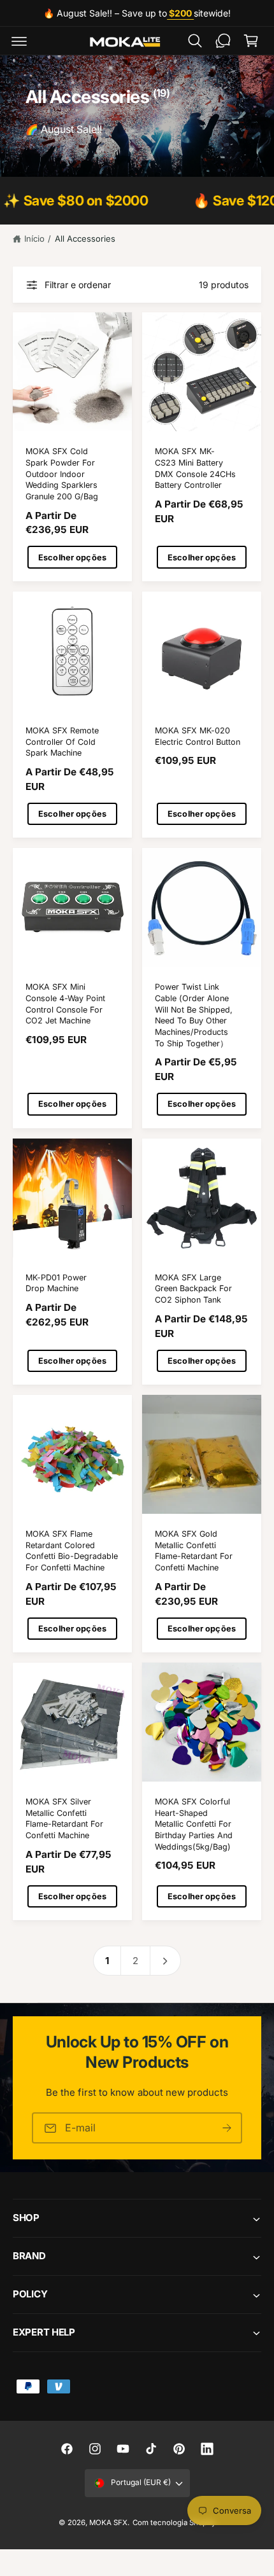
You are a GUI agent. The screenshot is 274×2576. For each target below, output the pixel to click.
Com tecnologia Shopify (174, 2523)
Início (34, 239)
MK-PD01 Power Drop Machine (56, 1283)
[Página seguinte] (166, 1961)
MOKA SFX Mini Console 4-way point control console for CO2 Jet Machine (65, 1004)
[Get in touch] (223, 41)
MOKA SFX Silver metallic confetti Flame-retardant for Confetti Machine (64, 1818)
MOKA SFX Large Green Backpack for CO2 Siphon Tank (193, 1289)
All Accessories (85, 239)
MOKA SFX (108, 2523)
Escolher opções (72, 557)
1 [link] (107, 1961)
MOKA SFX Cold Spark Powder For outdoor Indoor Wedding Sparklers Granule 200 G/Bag (62, 474)
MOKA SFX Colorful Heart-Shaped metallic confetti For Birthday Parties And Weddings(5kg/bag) (194, 1824)
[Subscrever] (227, 2128)
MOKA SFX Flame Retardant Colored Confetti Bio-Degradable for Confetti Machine (72, 1551)
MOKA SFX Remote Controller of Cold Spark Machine (62, 742)
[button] (19, 41)
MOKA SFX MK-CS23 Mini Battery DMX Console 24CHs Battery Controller (195, 468)
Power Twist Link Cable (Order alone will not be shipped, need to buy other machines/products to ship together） (194, 1015)
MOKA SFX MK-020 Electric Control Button (198, 736)
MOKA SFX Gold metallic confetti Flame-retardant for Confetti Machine (194, 1551)
